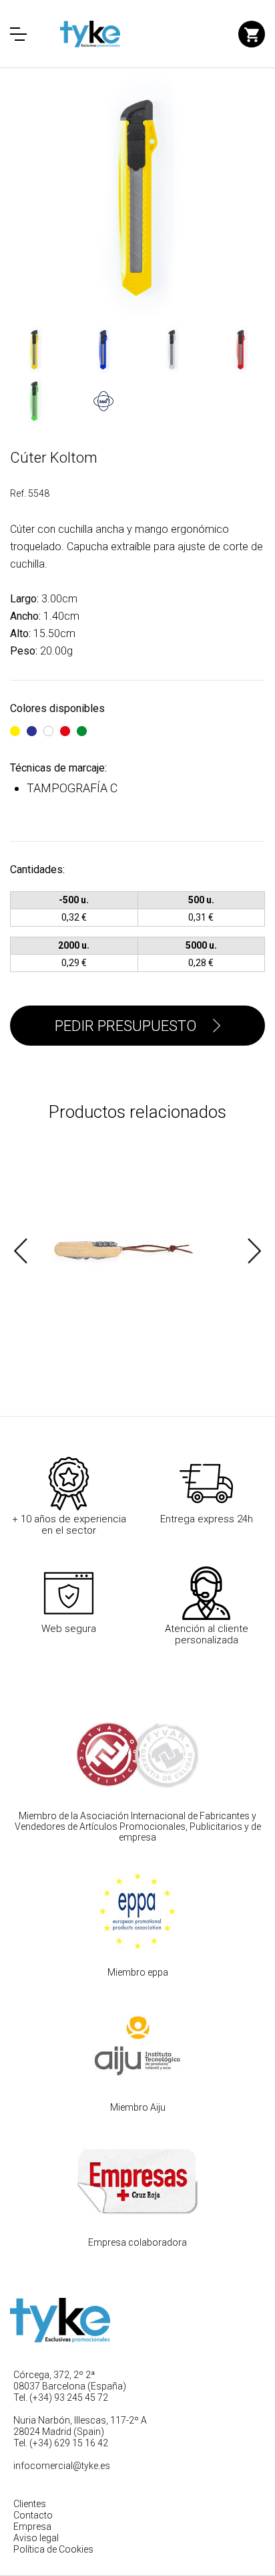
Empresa (32, 2527)
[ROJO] (65, 725)
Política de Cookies (53, 2549)
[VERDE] (82, 725)
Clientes (30, 2504)
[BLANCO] (48, 725)
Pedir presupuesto (125, 1026)
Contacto (33, 2515)
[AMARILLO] (15, 725)
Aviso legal (36, 2538)
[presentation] (21, 1251)
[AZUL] (32, 725)
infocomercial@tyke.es (62, 2466)
